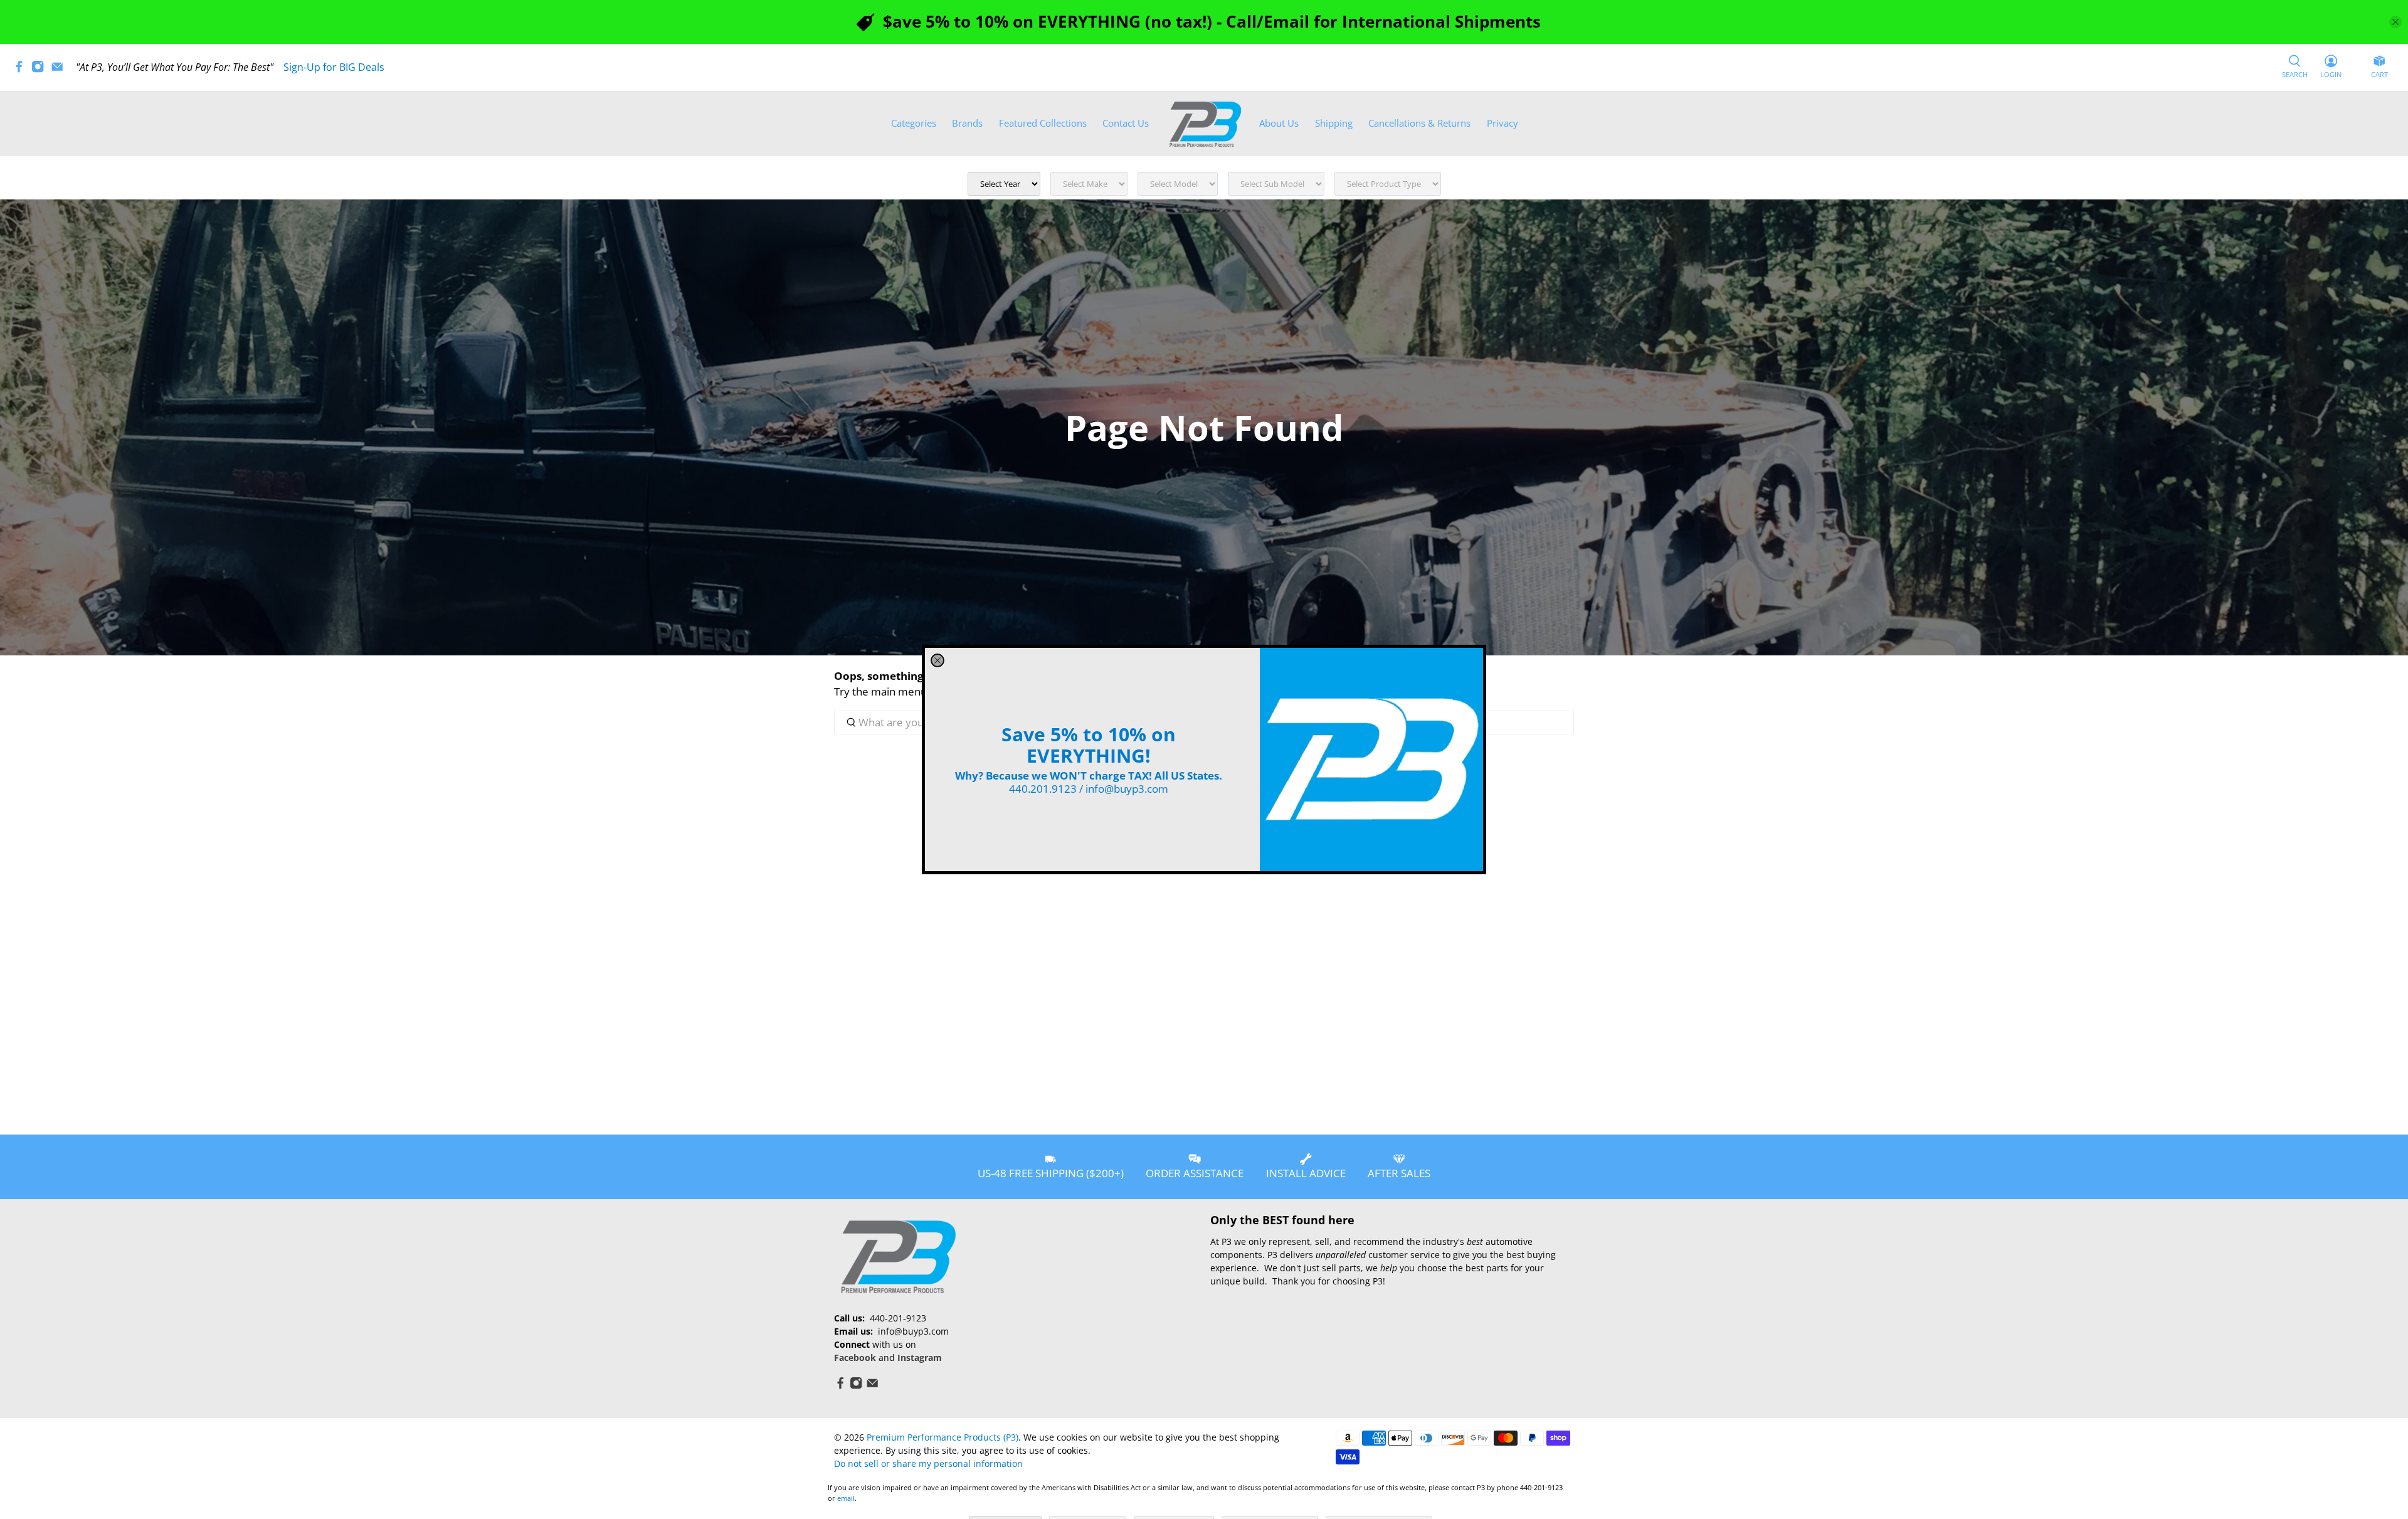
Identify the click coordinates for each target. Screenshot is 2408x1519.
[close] (937, 660)
